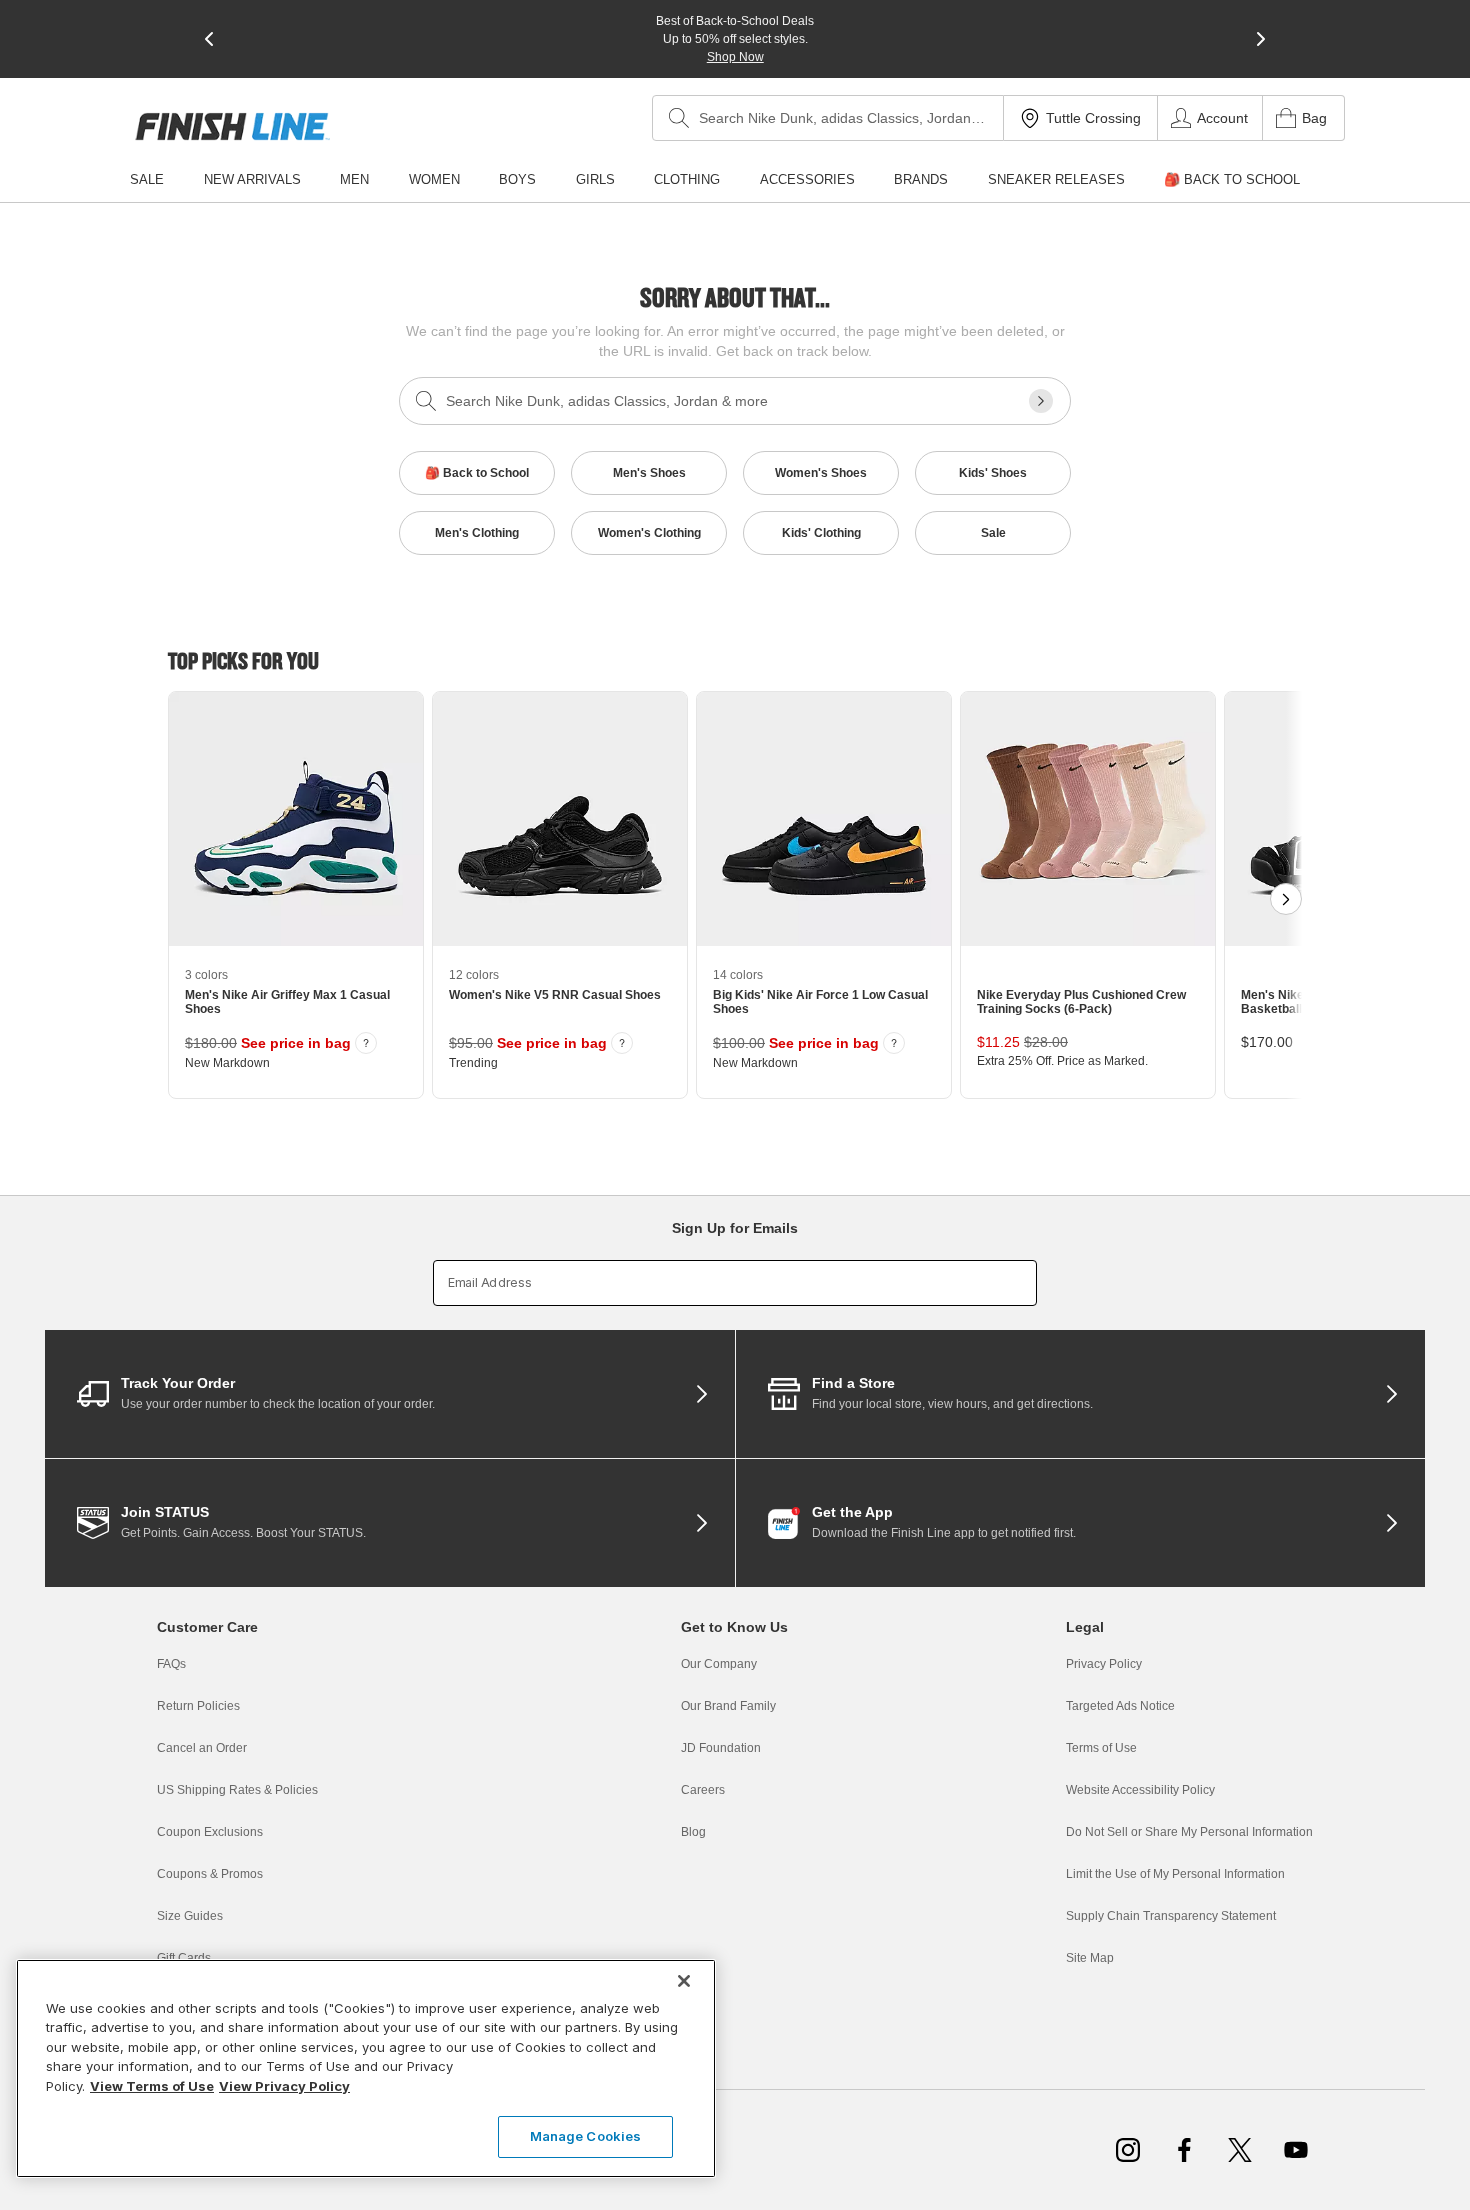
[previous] (209, 39)
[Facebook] (1184, 2150)
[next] (1261, 39)
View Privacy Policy (284, 2086)
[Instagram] (1128, 2150)
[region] (366, 2068)
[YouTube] (1296, 2150)
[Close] (684, 1981)
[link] (232, 126)
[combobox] (828, 118)
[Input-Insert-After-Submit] (1041, 401)
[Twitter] (1240, 2150)
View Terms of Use (152, 2086)
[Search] (679, 118)
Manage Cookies (586, 2136)
